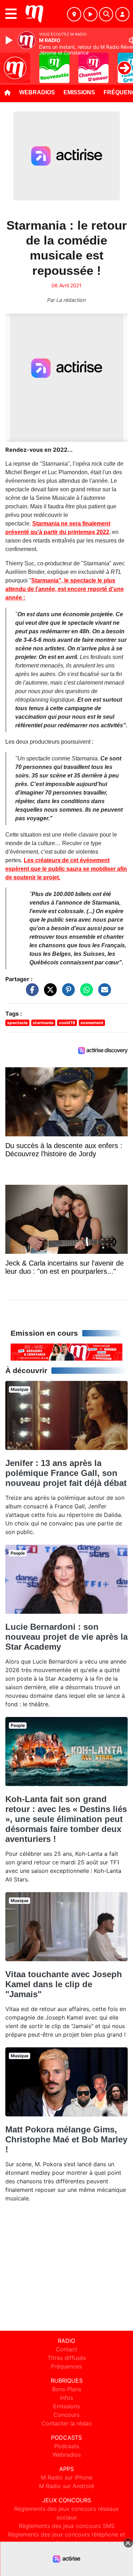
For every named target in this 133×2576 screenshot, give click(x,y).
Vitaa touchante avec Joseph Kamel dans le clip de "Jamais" (64, 1984)
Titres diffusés (67, 2358)
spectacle (17, 1023)
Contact (66, 2349)
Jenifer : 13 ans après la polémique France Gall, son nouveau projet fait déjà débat (66, 1473)
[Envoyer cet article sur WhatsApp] (85, 993)
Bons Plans (67, 2389)
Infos (66, 2398)
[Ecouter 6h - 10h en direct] (66, 1351)
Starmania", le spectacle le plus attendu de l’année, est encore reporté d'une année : (65, 589)
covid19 (67, 1023)
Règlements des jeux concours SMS (67, 2526)
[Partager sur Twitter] (49, 993)
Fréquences (66, 2366)
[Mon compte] (122, 14)
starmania (43, 1023)
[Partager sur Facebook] (31, 993)
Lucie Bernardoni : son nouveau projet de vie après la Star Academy (66, 1637)
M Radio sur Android (66, 2486)
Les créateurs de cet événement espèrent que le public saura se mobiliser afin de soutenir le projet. (66, 869)
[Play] (10, 40)
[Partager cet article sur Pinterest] (67, 993)
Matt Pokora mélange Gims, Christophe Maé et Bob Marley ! (66, 2139)
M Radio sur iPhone (67, 2477)
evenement (92, 1023)
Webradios (37, 92)
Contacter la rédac (67, 2423)
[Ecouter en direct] (90, 14)
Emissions (79, 92)
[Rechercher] (106, 14)
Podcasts (67, 2446)
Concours (66, 2415)
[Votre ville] (74, 14)
